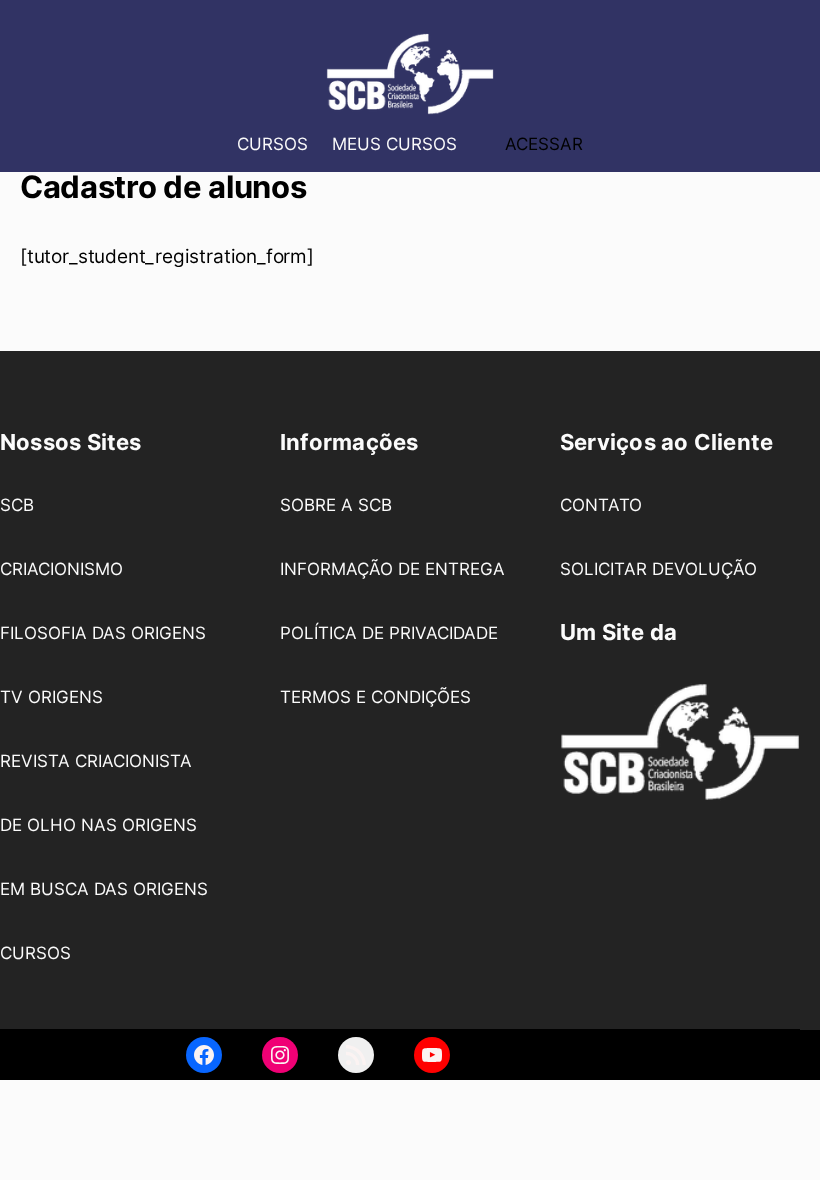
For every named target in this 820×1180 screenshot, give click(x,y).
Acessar (544, 143)
